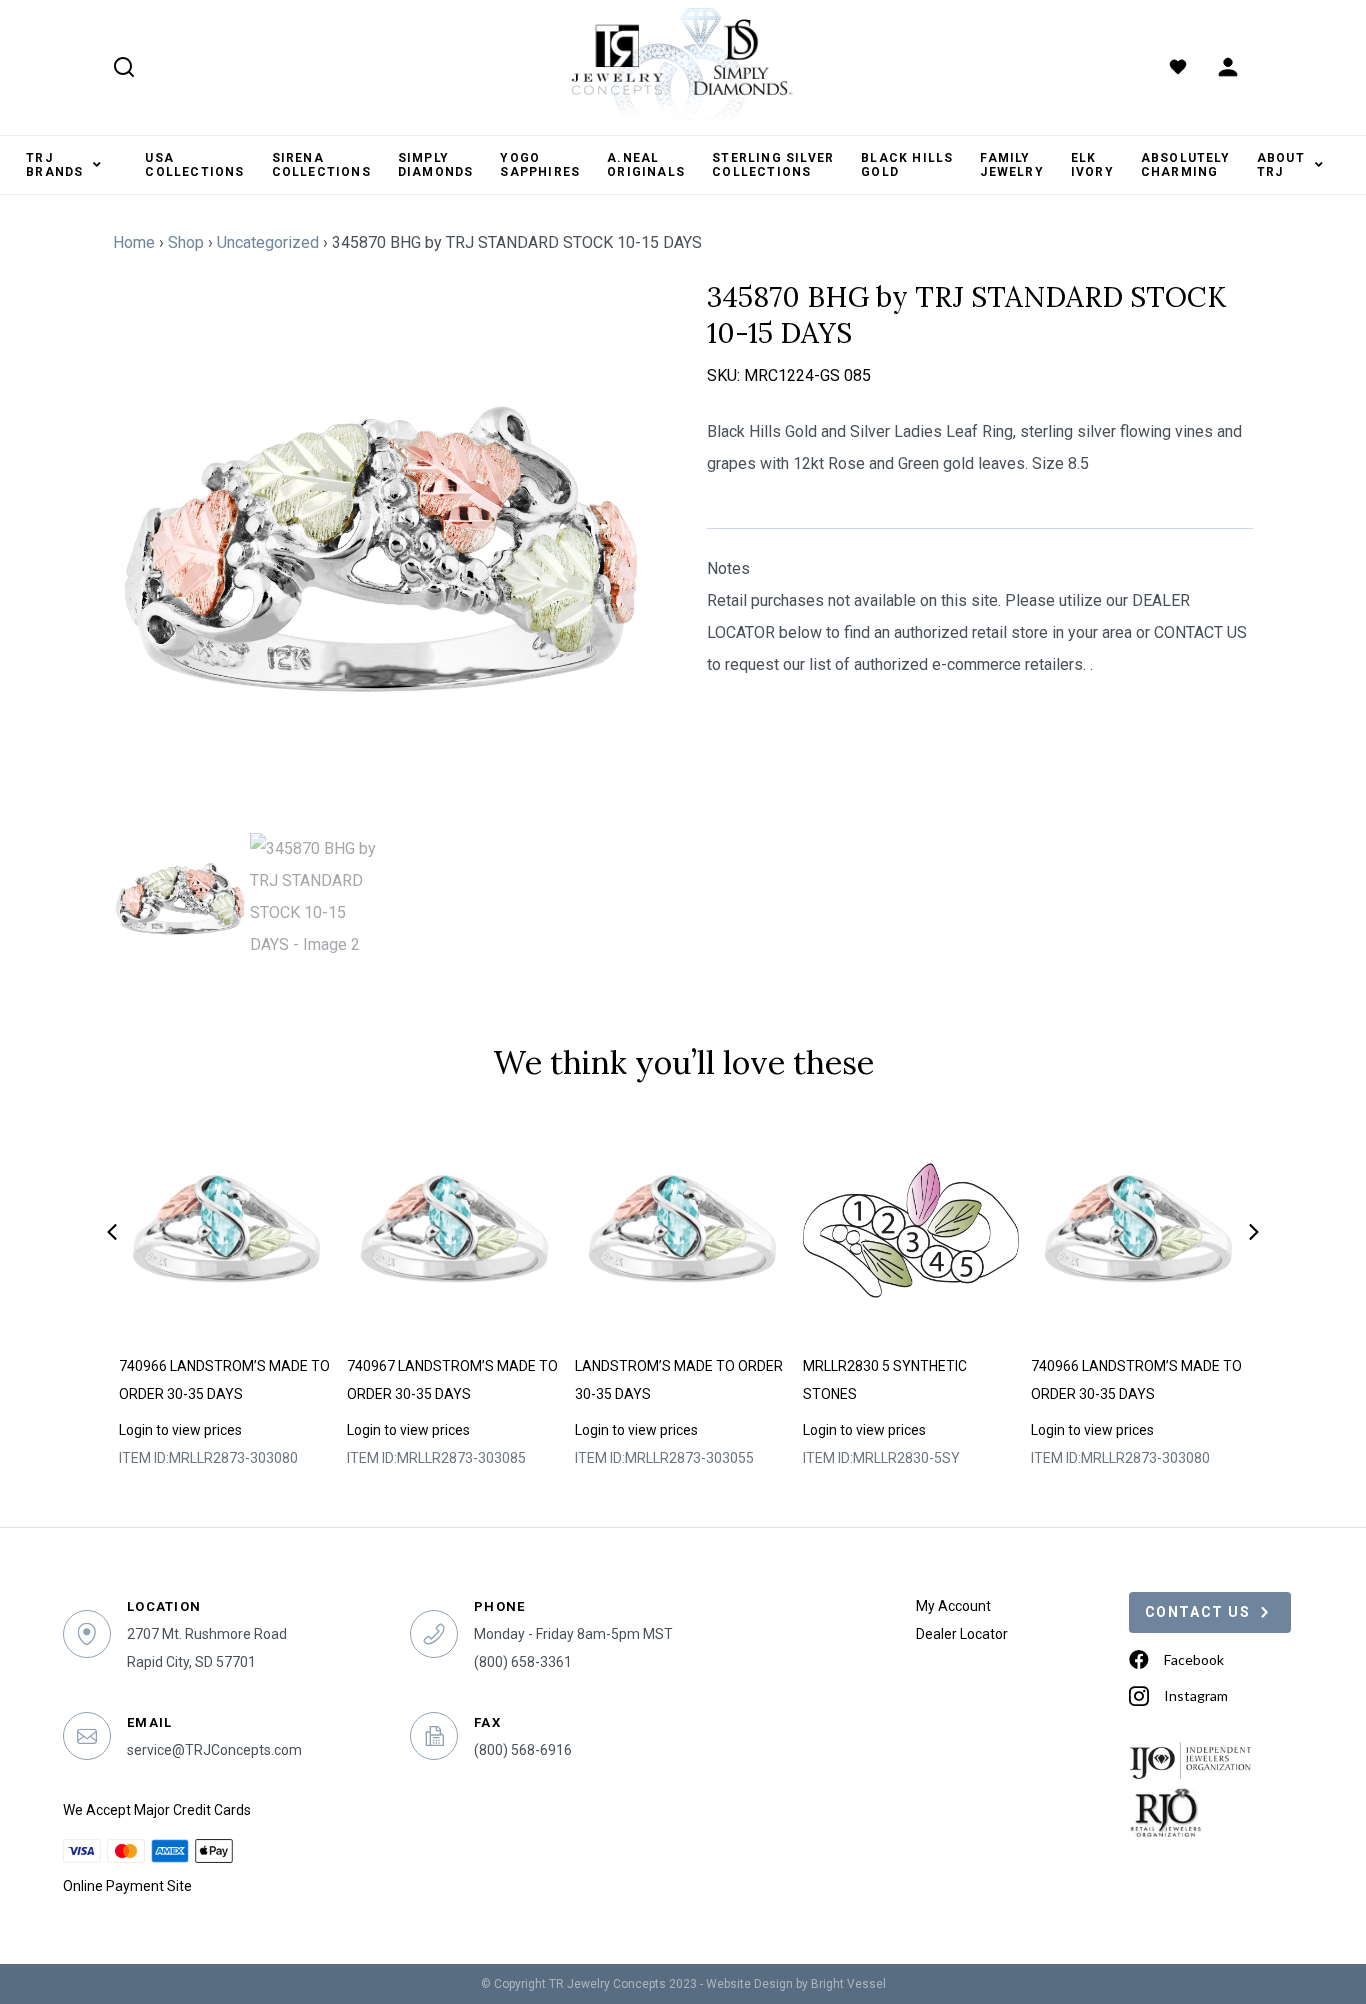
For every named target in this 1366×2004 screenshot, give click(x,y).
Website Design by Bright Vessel (796, 1984)
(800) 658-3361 (523, 1662)
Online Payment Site (127, 1886)
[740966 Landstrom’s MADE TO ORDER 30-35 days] (227, 1231)
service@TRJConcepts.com (214, 1750)
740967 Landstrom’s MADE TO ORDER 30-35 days (452, 1380)
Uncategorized (268, 242)
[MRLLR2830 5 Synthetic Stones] (911, 1231)
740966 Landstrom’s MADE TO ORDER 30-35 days (224, 1380)
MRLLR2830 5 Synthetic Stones (885, 1380)
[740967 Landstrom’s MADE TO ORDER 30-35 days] (455, 1231)
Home (134, 242)
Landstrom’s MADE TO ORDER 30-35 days (679, 1380)
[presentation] (112, 1232)
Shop (186, 242)
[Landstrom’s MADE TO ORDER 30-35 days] (683, 1231)
